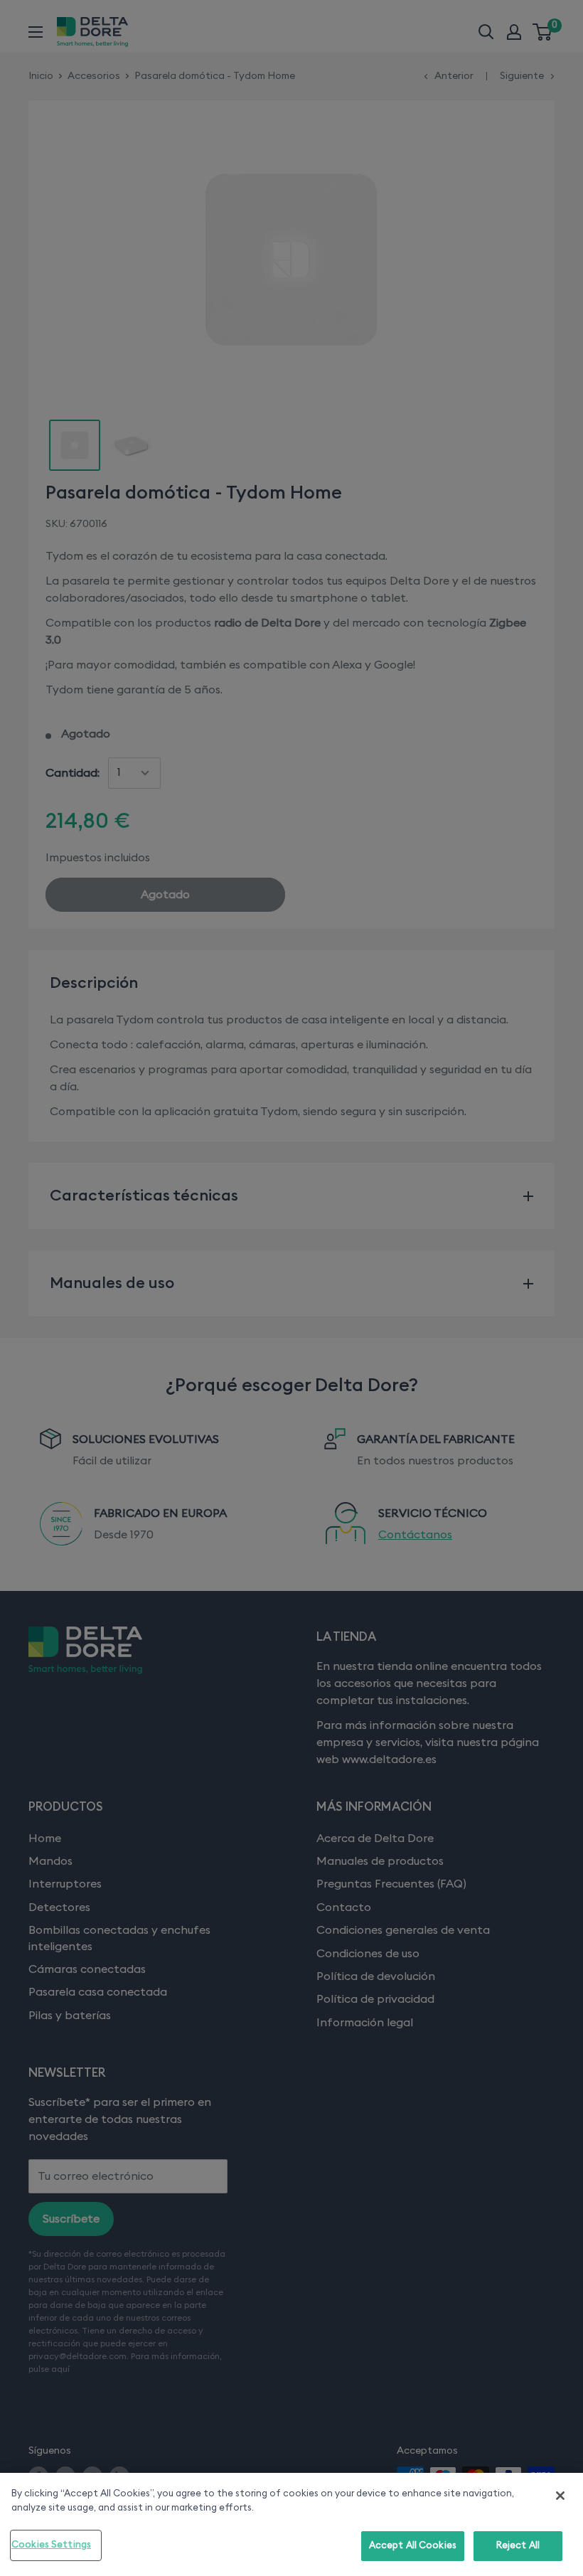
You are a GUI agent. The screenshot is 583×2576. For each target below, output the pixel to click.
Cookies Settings (51, 2545)
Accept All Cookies (413, 2546)
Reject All (518, 2546)
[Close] (560, 2496)
